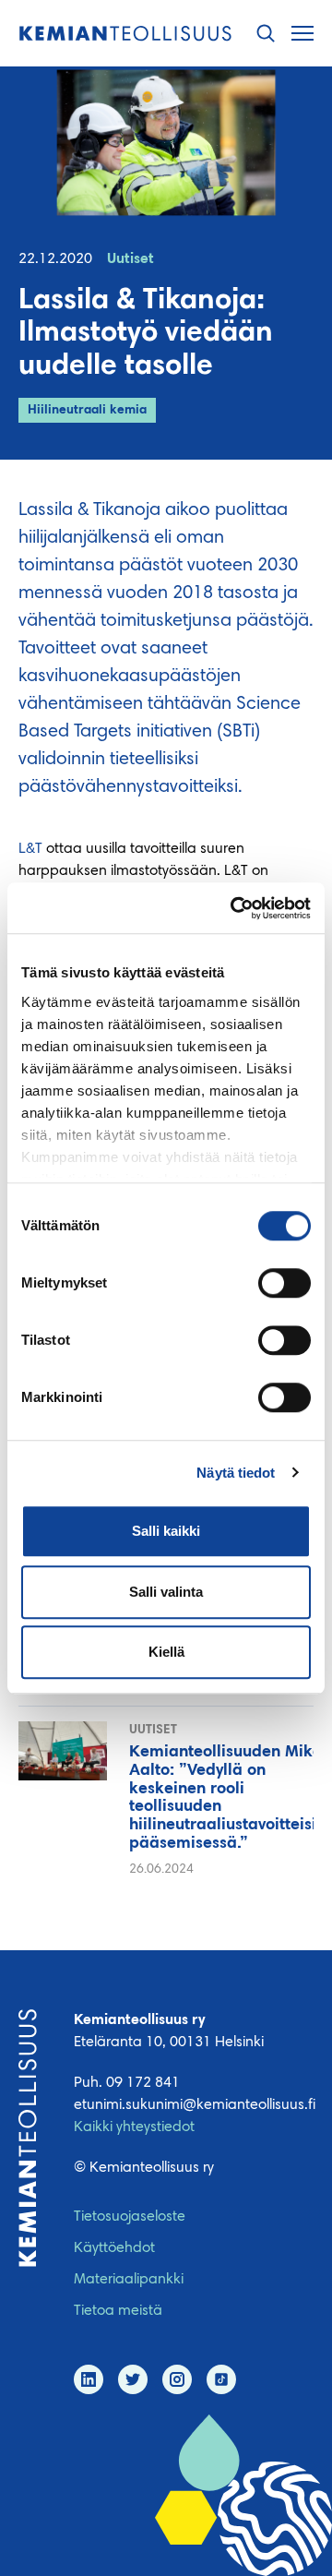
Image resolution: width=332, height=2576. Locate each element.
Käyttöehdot (114, 2248)
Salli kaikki (166, 1531)
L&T (30, 849)
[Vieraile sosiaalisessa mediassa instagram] (177, 2379)
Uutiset (130, 259)
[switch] (285, 1283)
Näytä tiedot (236, 1473)
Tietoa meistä (118, 2311)
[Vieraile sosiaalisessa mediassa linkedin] (89, 2379)
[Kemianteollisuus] (125, 34)
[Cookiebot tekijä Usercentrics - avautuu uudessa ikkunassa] (234, 908)
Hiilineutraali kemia (87, 411)
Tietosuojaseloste (130, 2217)
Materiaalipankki (129, 2280)
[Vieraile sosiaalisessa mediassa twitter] (133, 2379)
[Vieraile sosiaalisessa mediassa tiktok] (221, 2379)
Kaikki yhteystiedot (134, 2127)
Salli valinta (166, 1592)
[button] (266, 34)
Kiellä (166, 1652)
